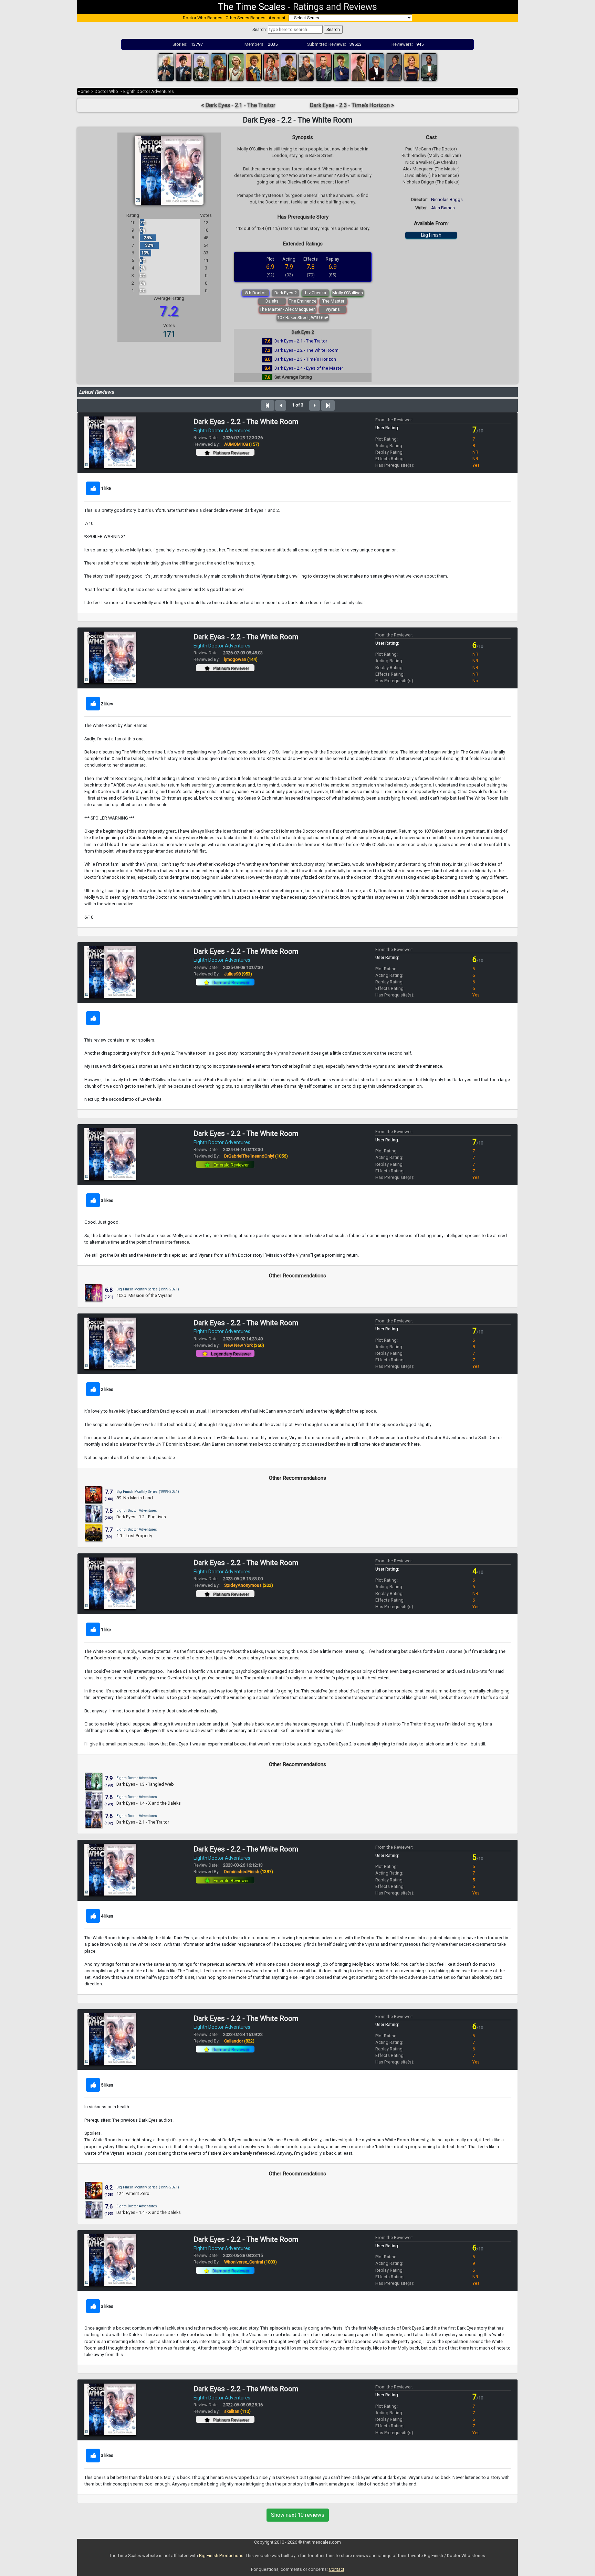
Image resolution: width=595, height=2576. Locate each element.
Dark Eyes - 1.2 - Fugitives (141, 1517)
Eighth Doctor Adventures (149, 91)
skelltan (237, 2411)
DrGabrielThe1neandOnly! (256, 1156)
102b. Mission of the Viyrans (144, 1295)
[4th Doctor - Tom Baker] (219, 67)
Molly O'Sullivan (348, 293)
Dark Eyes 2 (286, 293)
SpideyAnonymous (249, 1585)
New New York (244, 1345)
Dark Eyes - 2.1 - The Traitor (301, 341)
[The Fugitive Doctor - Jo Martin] (394, 67)
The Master (333, 301)
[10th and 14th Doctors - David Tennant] (341, 67)
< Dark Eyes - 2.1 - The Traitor (238, 105)
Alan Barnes (443, 208)
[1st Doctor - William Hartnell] (166, 67)
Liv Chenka (316, 293)
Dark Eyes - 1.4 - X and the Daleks (149, 1803)
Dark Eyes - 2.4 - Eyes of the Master (309, 368)
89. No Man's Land (135, 1498)
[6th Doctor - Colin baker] (254, 67)
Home (83, 91)
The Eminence (303, 301)
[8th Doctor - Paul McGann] (289, 67)
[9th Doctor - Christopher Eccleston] (324, 67)
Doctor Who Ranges (203, 18)
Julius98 (238, 974)
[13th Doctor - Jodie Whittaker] (411, 67)
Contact (337, 2569)
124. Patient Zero (133, 2193)
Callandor (239, 2041)
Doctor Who (106, 91)
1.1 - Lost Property (134, 1536)
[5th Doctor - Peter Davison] (236, 67)
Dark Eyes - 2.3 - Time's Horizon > (352, 105)
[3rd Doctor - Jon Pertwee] (201, 67)
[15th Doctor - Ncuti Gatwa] (429, 67)
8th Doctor (255, 293)
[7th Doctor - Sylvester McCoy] (271, 67)
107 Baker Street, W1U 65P (303, 318)
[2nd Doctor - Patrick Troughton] (184, 67)
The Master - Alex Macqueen (288, 309)
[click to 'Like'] (93, 488)
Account (277, 18)
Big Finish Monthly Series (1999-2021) (148, 1289)
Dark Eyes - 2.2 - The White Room (306, 350)
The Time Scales (252, 7)
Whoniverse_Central (250, 2262)
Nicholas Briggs (447, 199)
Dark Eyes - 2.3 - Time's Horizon (305, 359)
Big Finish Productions (221, 2556)
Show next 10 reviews (298, 2515)
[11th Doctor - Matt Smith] (359, 67)
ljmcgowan (241, 659)
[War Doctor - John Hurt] (306, 67)
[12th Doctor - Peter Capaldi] (376, 67)
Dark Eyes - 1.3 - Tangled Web (145, 1784)
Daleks (272, 301)
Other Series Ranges (246, 18)
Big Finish (431, 235)
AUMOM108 (242, 444)
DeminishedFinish (249, 1872)
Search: (260, 29)
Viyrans (333, 309)
